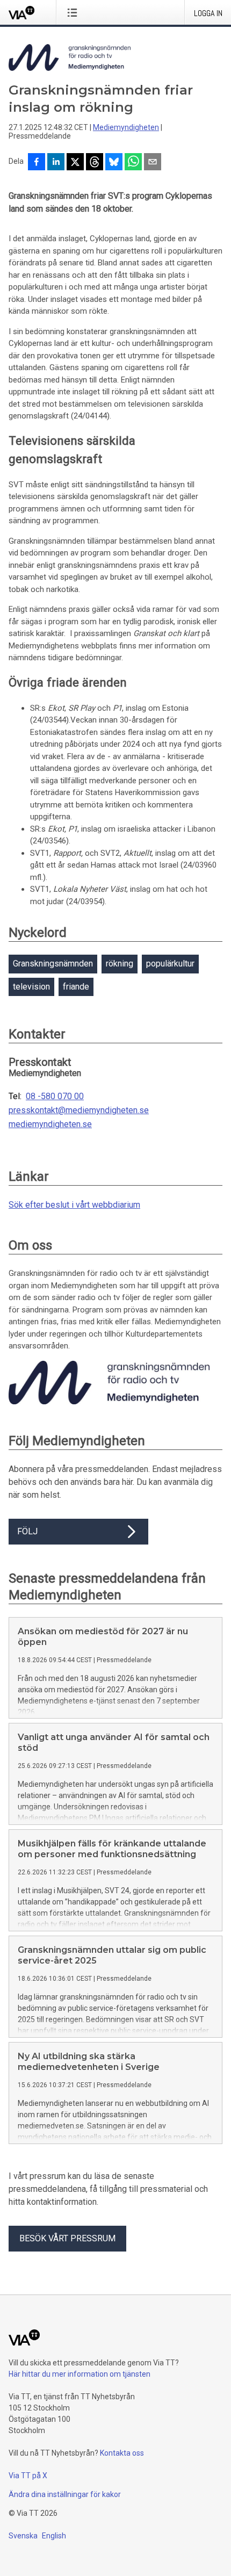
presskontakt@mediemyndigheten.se (79, 1110)
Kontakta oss (122, 2453)
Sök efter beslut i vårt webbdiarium (74, 1205)
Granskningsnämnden (53, 964)
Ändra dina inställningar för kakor (65, 2494)
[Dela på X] (75, 163)
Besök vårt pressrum (67, 2238)
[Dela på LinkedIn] (56, 163)
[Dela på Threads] (95, 163)
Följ (27, 1531)
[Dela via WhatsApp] (133, 163)
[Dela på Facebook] (37, 163)
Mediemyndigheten (126, 127)
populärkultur (170, 964)
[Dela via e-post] (153, 163)
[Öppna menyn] (74, 12)
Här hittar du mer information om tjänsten (80, 2374)
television (31, 987)
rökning (120, 964)
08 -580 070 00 (55, 1096)
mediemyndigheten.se (50, 1124)
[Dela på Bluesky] (114, 163)
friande (76, 987)
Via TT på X (28, 2476)
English (54, 2536)
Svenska (23, 2536)
